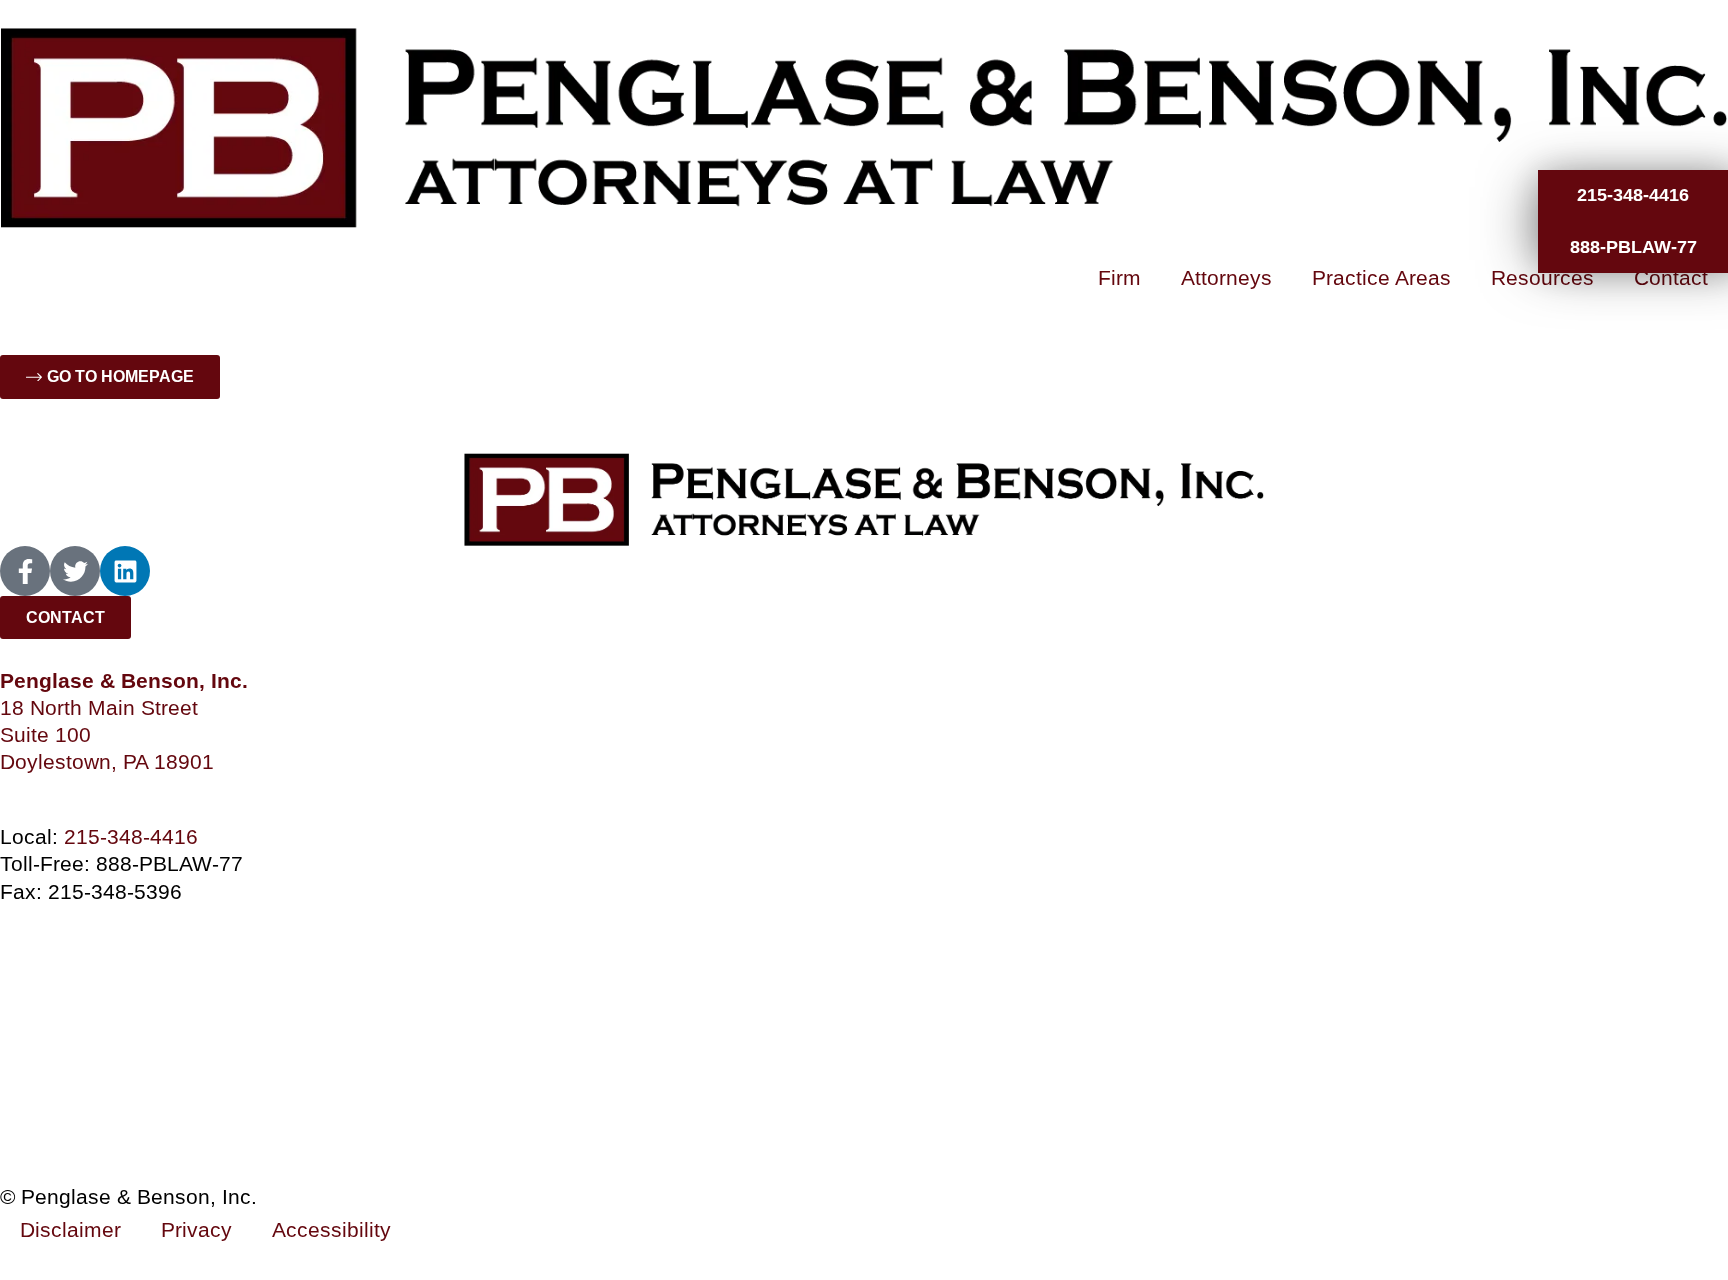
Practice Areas (1381, 277)
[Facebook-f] (25, 571)
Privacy (196, 1229)
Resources (1542, 277)
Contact (1671, 277)
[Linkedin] (125, 571)
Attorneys (1226, 277)
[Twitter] (75, 571)
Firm (1119, 277)
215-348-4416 (131, 836)
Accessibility (331, 1229)
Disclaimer (70, 1229)
